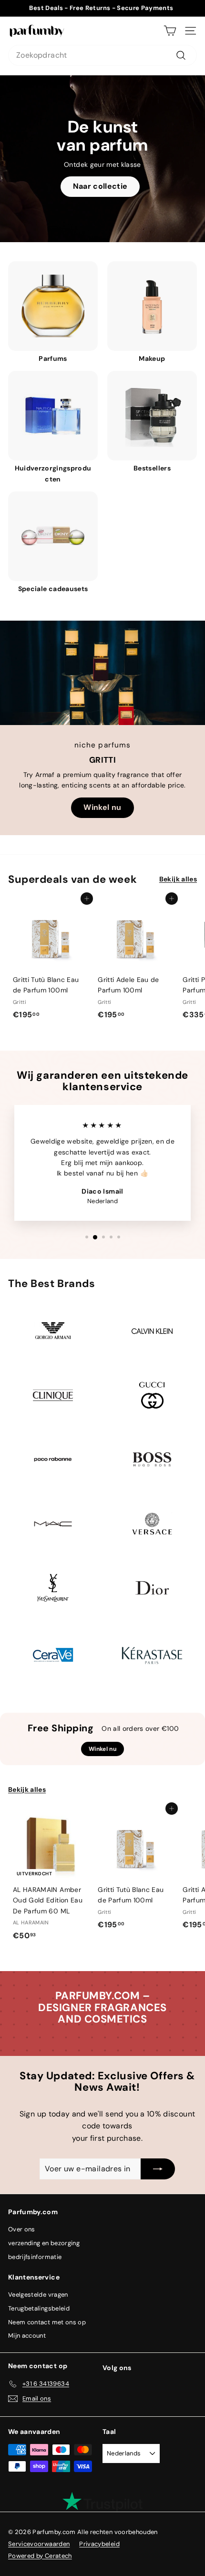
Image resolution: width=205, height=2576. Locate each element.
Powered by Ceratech (40, 2556)
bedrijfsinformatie (35, 2257)
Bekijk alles (178, 879)
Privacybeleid (99, 2544)
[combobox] (102, 55)
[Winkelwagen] (170, 31)
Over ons (22, 2229)
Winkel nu (102, 807)
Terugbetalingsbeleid (39, 2308)
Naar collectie (100, 186)
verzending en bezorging (44, 2243)
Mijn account (27, 2336)
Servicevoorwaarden (39, 2544)
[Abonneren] (158, 2169)
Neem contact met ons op (47, 2322)
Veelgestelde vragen (38, 2295)
